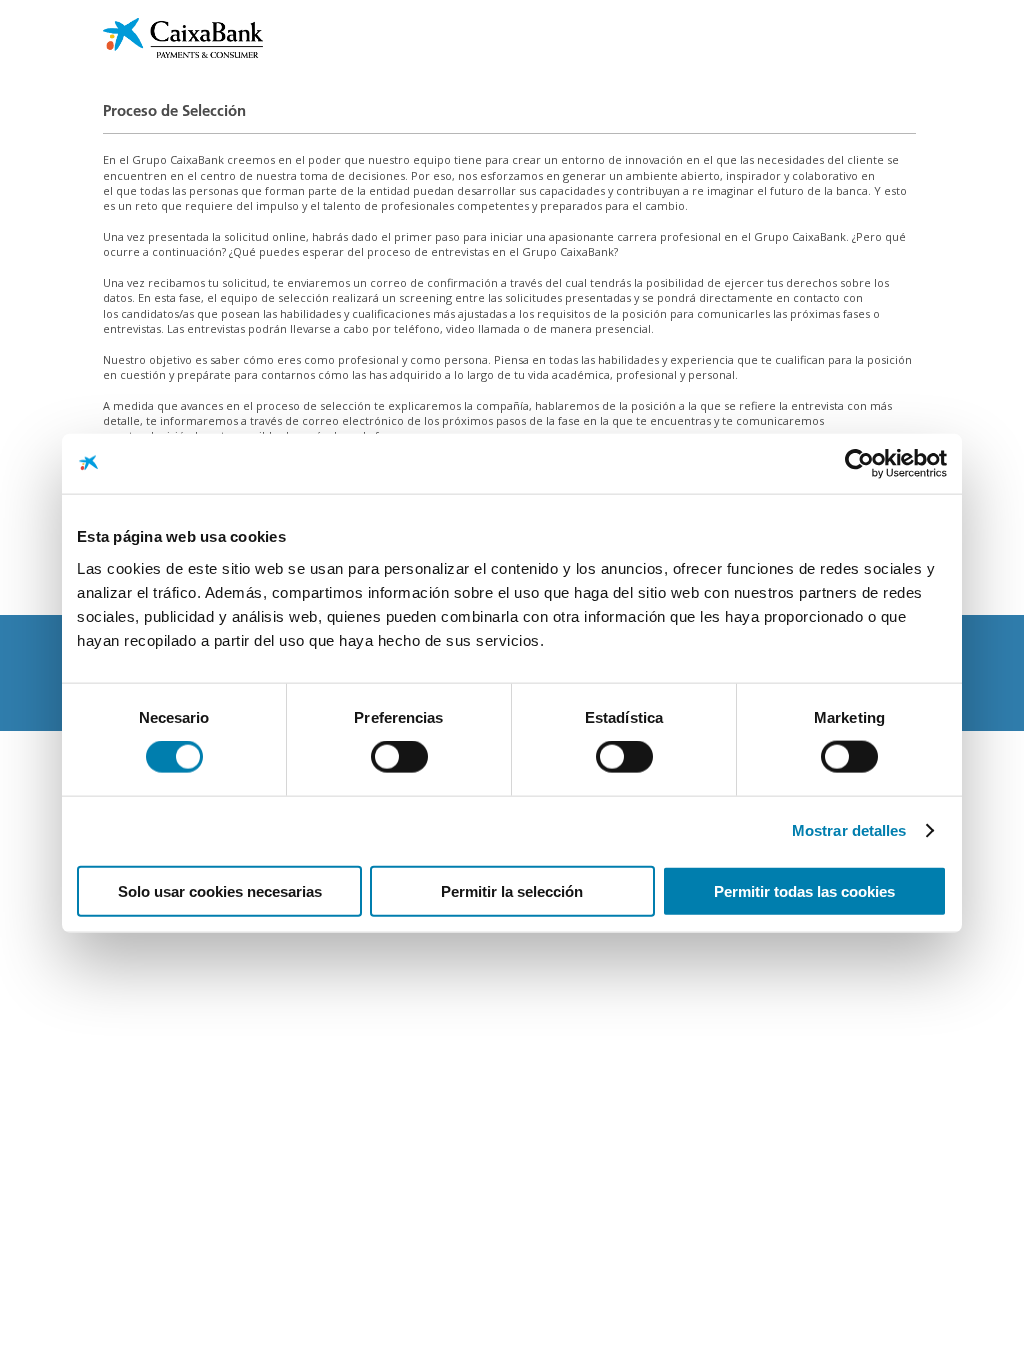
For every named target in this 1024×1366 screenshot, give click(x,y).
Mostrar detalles (849, 830)
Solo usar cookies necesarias (220, 890)
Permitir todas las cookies (804, 890)
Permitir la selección (512, 890)
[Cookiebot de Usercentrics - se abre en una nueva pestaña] (859, 464)
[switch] (399, 757)
